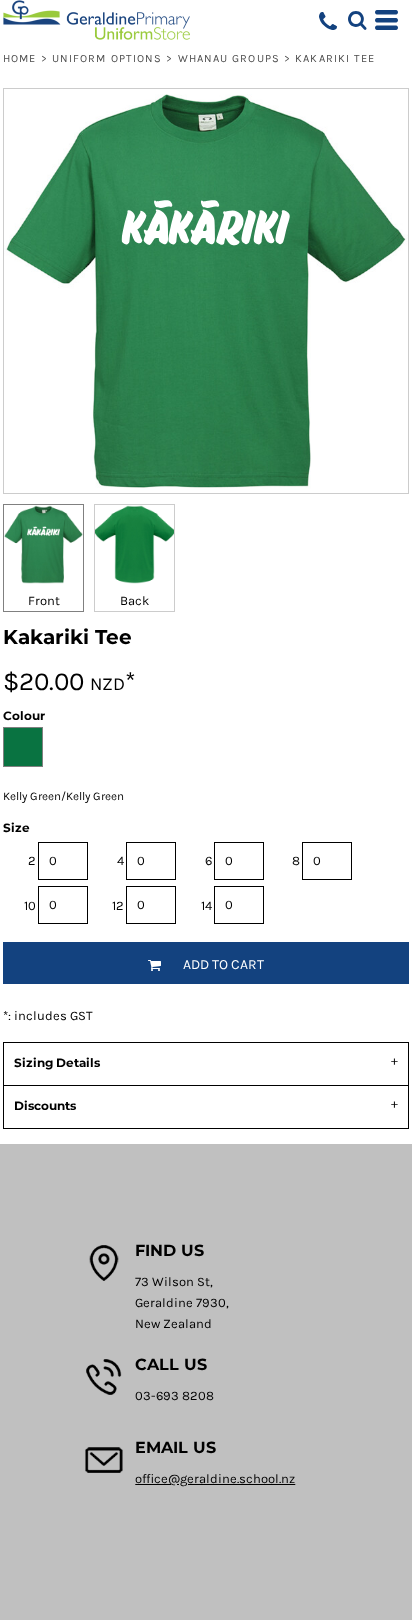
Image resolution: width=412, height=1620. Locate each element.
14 (206, 905)
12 (118, 905)
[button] (357, 20)
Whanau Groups (229, 58)
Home (19, 58)
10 (30, 905)
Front (44, 600)
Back (134, 600)
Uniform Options (107, 58)
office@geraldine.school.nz (215, 1478)
